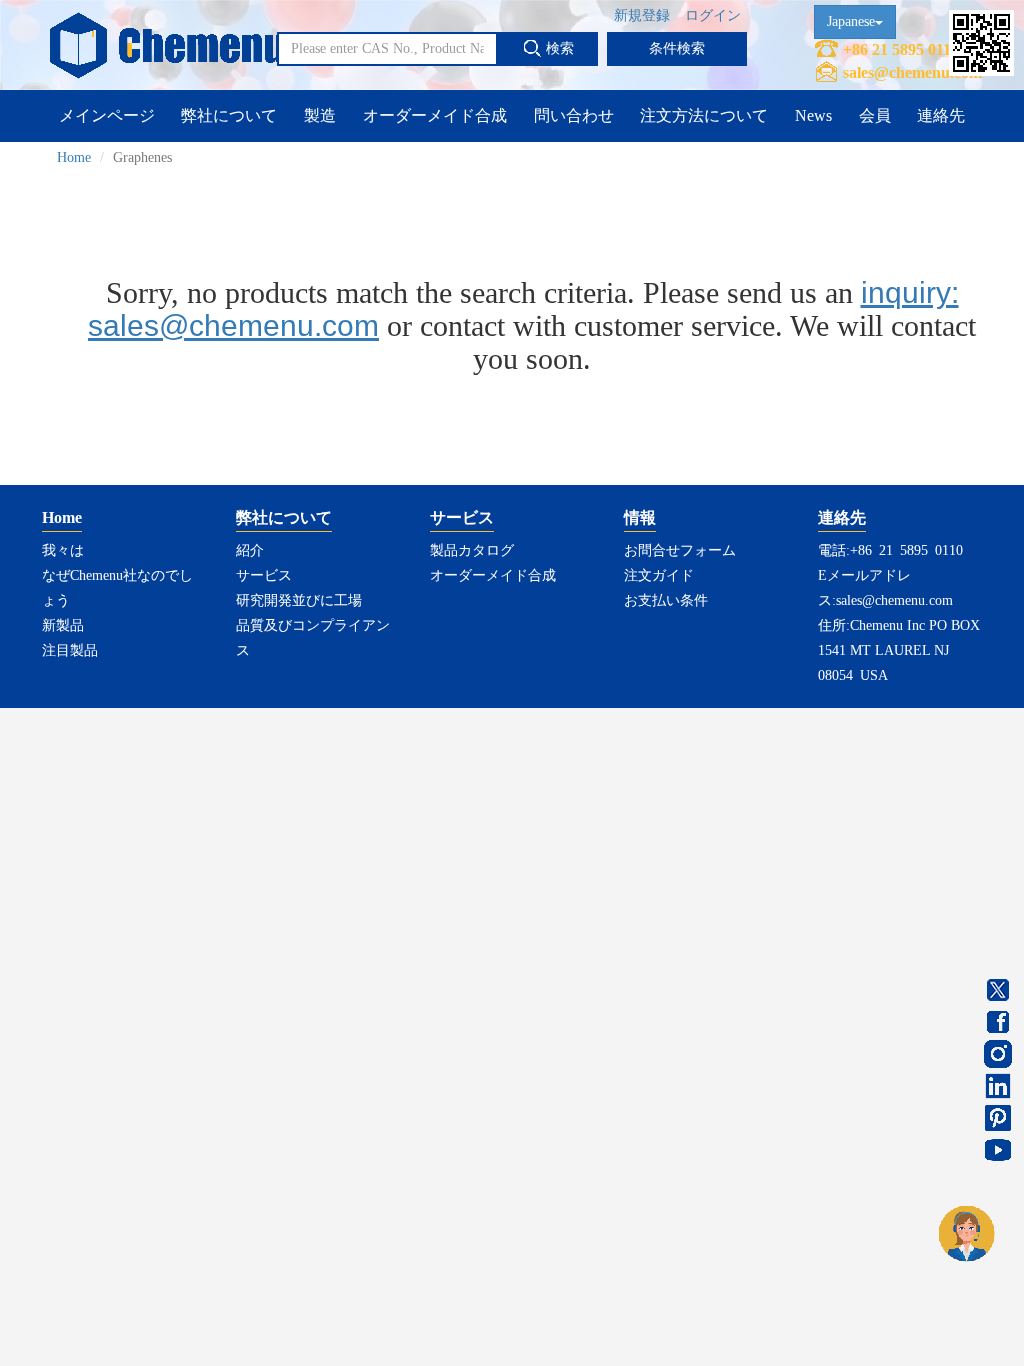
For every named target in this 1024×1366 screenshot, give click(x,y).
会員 (875, 115)
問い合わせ (574, 115)
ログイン (713, 15)
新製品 (63, 625)
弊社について (229, 115)
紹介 (250, 550)
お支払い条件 (666, 600)
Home (74, 157)
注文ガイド (659, 575)
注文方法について (704, 115)
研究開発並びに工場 (299, 600)
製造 (320, 115)
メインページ (107, 115)
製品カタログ (472, 550)
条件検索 (677, 48)
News (813, 115)
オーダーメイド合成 (435, 115)
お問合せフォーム (680, 550)
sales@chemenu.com (912, 72)
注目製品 (70, 650)
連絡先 (941, 115)
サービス (264, 575)
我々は (63, 550)
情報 (640, 517)
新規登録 (642, 15)
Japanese (851, 21)
